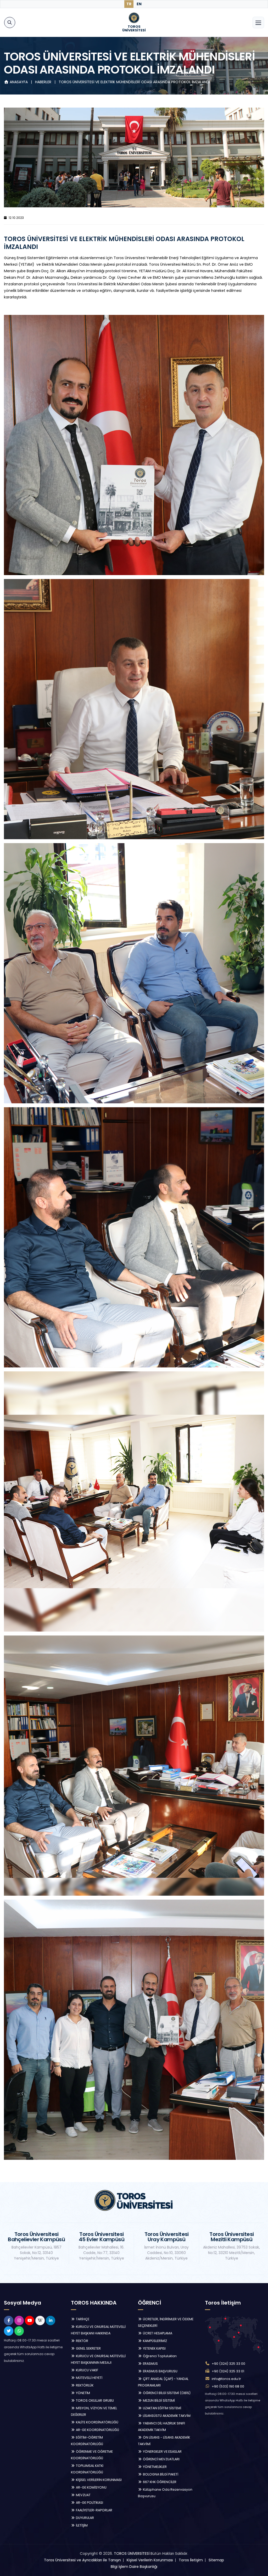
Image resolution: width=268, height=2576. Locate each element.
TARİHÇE (82, 2319)
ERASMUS (150, 2364)
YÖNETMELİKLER (154, 2467)
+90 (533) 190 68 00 (228, 2386)
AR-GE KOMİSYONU (91, 2487)
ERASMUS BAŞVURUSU (160, 2371)
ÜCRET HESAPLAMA (157, 2333)
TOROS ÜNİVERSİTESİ (132, 2553)
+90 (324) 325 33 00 (228, 2364)
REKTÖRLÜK (84, 2385)
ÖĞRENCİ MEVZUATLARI (161, 2459)
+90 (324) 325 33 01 (228, 2371)
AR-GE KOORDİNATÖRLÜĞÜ (97, 2430)
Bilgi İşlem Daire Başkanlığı (134, 2567)
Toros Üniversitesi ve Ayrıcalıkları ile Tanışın (82, 2560)
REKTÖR (82, 2341)
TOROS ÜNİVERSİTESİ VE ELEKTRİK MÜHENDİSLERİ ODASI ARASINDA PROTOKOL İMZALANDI (134, 82)
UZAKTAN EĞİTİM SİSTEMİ (162, 2408)
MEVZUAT (83, 2495)
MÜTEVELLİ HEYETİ (89, 2378)
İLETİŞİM (81, 2525)
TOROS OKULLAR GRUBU (94, 2400)
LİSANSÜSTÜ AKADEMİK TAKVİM (166, 2416)
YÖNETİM (83, 2393)
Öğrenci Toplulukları (159, 2356)
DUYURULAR (85, 2518)
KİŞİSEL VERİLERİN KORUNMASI (98, 2480)
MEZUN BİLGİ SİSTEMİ (158, 2400)
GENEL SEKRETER (88, 2348)
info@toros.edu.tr (226, 2379)
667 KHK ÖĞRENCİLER (159, 2482)
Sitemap (216, 2560)
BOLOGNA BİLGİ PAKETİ (160, 2474)
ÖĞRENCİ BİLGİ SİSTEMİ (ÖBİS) (166, 2393)
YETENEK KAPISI (154, 2348)
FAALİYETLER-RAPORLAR (94, 2510)
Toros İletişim (191, 2560)
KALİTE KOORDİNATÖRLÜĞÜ (97, 2422)
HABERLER (44, 82)
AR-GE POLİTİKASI (89, 2503)
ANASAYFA (19, 82)
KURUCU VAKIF (87, 2370)
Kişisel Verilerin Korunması (150, 2560)
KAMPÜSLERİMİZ (155, 2341)
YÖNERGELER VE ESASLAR (162, 2452)
